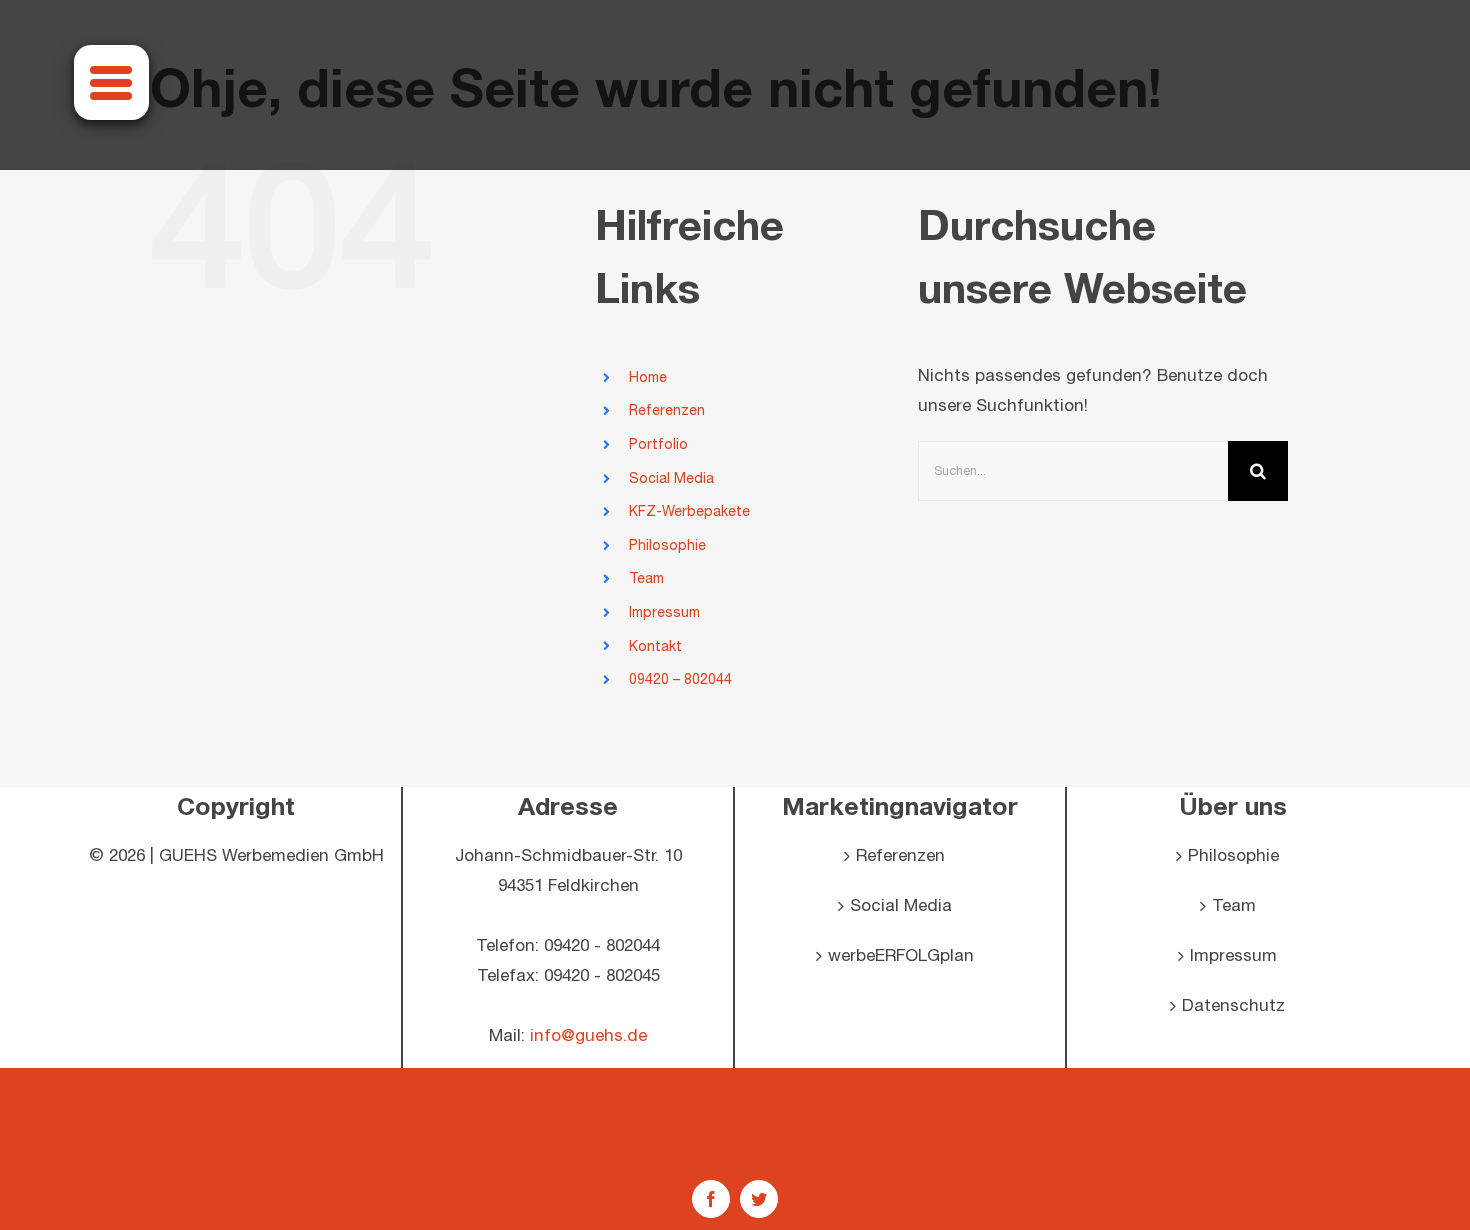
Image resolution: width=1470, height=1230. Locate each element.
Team (646, 578)
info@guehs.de (588, 1036)
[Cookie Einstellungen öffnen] (44, 1205)
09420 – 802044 (680, 679)
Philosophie (667, 545)
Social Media (671, 478)
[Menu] (111, 82)
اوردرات (735, 1127)
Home (648, 377)
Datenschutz (1233, 1006)
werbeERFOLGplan (901, 956)
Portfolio (658, 444)
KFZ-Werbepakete (689, 511)
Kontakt (655, 646)
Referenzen (667, 410)
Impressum (664, 612)
